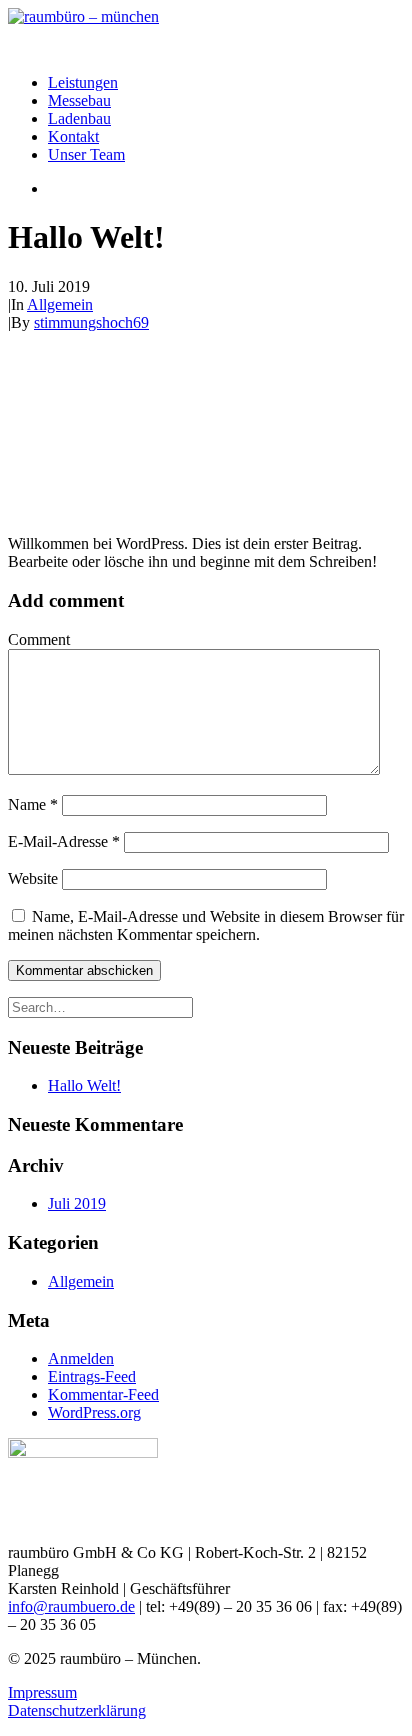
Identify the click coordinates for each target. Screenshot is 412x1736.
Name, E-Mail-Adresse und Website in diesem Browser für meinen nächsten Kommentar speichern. (206, 925)
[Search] (100, 1006)
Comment (39, 639)
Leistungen (83, 82)
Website (33, 878)
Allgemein (60, 304)
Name (33, 804)
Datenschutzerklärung (77, 1710)
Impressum (42, 1692)
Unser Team (86, 154)
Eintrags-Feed (92, 1376)
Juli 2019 (77, 1203)
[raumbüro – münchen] (206, 33)
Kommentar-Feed (103, 1394)
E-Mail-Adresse (64, 841)
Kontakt (73, 136)
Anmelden (81, 1358)
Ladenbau (79, 118)
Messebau (79, 100)
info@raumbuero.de (71, 1606)
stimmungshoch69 (91, 322)
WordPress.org (94, 1412)
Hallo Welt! (84, 1085)
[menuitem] (226, 83)
